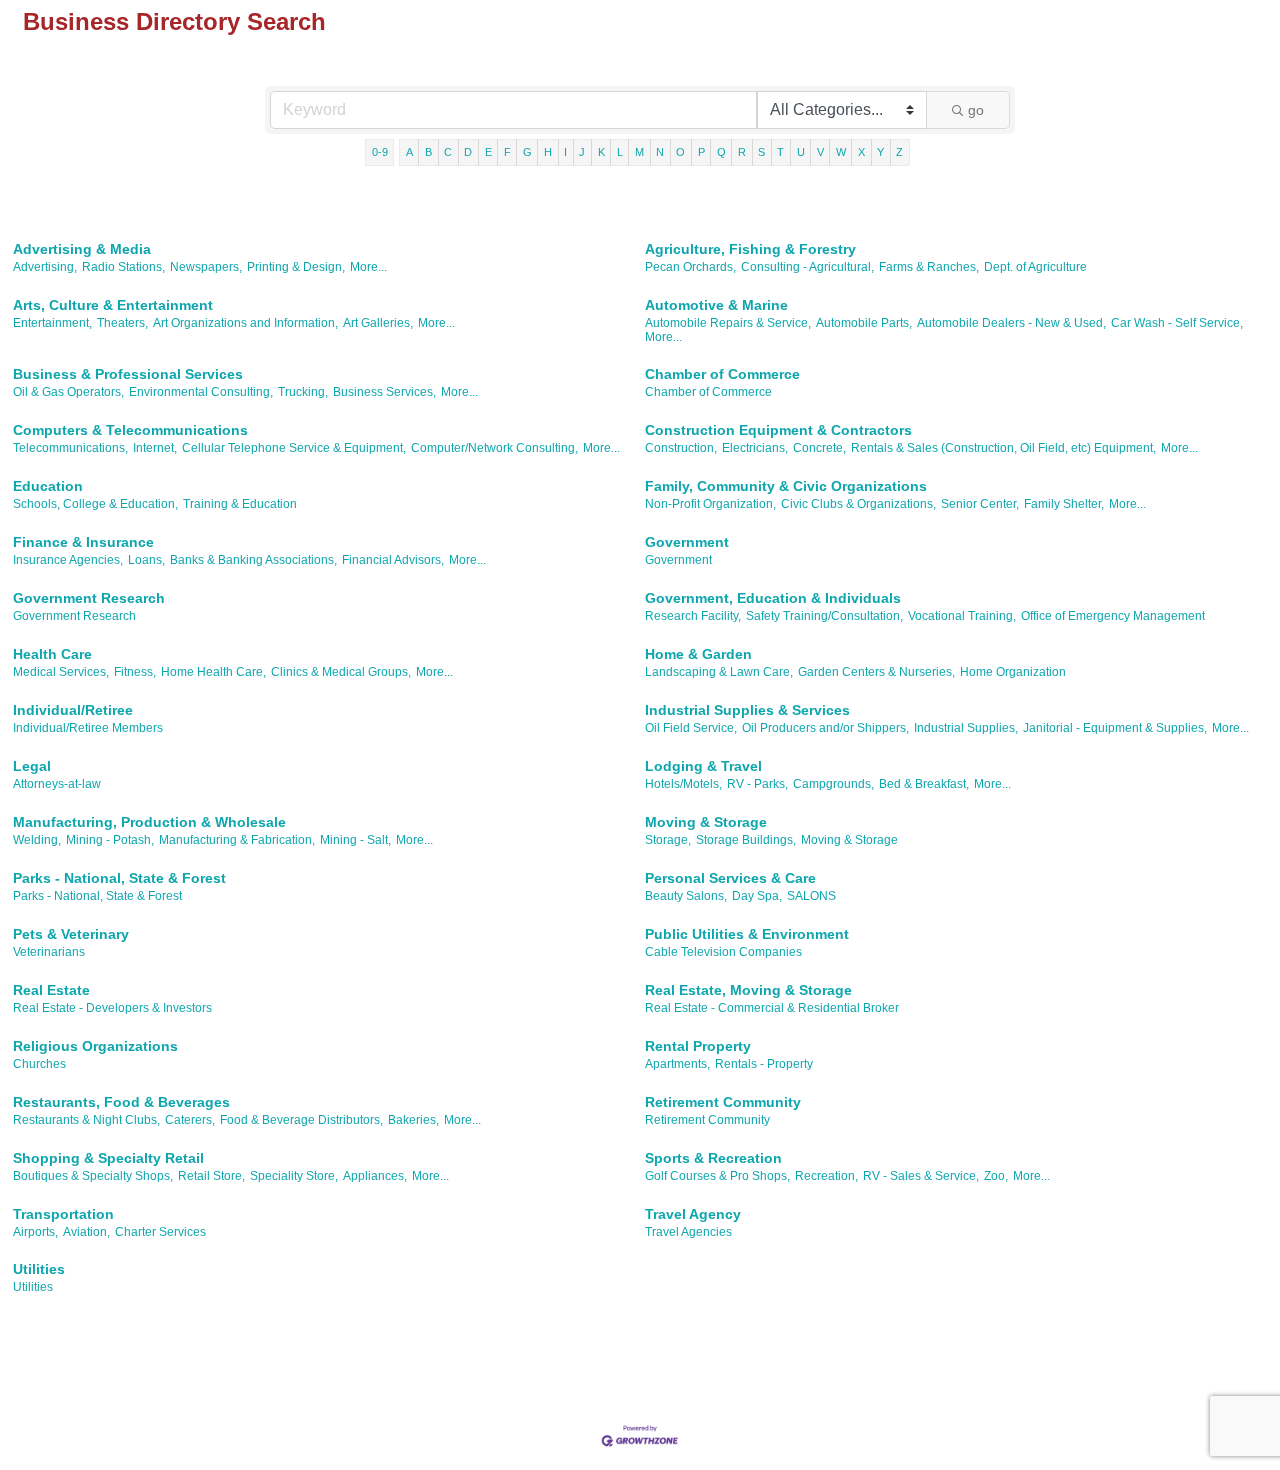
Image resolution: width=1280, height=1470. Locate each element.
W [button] (841, 152)
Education (48, 486)
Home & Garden (698, 654)
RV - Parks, (757, 784)
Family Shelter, (1064, 504)
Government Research (89, 598)
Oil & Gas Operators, (68, 392)
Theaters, (122, 323)
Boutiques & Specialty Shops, (93, 1176)
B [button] (428, 152)
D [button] (468, 152)
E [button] (488, 152)
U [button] (801, 152)
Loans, (146, 560)
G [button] (527, 152)
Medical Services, (61, 672)
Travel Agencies (688, 1232)
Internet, (155, 448)
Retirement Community (723, 1102)
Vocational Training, (962, 616)
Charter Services (160, 1232)
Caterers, (190, 1120)
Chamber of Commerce (722, 374)
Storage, (668, 840)
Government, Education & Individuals (773, 598)
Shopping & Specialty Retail (108, 1158)
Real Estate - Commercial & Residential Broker (772, 1008)
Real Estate (51, 990)
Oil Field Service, (691, 728)
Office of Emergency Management (1113, 616)
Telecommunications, (70, 448)
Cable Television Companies (723, 952)
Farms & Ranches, (929, 267)
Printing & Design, (296, 267)
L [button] (620, 152)
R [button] (742, 152)
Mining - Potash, (110, 840)
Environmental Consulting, (201, 392)
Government (687, 542)
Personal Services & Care (730, 878)
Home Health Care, (213, 672)
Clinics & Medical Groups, (341, 672)
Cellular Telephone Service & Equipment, (294, 448)
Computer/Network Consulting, (494, 448)
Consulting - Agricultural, (807, 267)
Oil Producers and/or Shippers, (825, 728)
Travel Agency (693, 1214)
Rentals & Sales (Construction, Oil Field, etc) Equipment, (1003, 448)
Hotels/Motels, (683, 784)
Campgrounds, (833, 784)
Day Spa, (757, 896)
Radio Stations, (123, 267)
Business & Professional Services (128, 374)
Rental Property (698, 1046)
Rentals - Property (764, 1064)
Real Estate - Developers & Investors (112, 1008)
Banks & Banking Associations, (253, 560)
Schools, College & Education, (95, 504)
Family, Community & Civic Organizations (786, 486)
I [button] (565, 152)
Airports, (35, 1232)
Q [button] (721, 152)
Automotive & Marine (716, 305)
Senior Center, (980, 504)
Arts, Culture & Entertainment (113, 305)
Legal (32, 766)
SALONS (811, 896)
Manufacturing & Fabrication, (237, 840)
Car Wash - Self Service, (1177, 323)
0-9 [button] (380, 152)
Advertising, (45, 267)
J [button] (582, 152)
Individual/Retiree (73, 710)
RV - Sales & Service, (921, 1176)
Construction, (681, 448)
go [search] (976, 110)
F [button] (507, 152)
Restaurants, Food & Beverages (121, 1102)
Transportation (63, 1214)
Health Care (52, 654)
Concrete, (819, 448)
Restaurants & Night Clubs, (86, 1120)
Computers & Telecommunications (130, 430)
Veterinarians (49, 952)
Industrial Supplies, (966, 728)
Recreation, (826, 1176)
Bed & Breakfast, (924, 784)
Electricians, (755, 448)
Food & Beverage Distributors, (301, 1120)
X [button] (861, 152)
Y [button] (880, 152)
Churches (39, 1064)
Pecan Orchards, (690, 267)
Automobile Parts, (864, 323)
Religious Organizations (95, 1046)
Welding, (37, 840)
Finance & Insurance (83, 542)
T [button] (780, 152)
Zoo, (996, 1176)
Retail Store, (211, 1176)
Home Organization (1013, 672)
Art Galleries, (378, 323)
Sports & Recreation (713, 1158)
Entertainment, (52, 323)
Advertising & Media (82, 249)
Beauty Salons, (686, 896)
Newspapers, (206, 267)
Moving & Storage (706, 822)
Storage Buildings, (746, 840)
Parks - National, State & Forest (119, 878)
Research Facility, (693, 616)
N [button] (660, 152)
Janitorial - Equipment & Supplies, (1115, 728)
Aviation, (86, 1232)
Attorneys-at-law (57, 784)
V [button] (820, 152)
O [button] (680, 152)
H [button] (548, 152)
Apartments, (677, 1064)
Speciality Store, (294, 1176)
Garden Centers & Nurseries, (876, 672)
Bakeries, (413, 1120)
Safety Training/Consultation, (824, 616)
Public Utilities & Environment (747, 934)
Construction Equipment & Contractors (778, 430)
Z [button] (899, 152)
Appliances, (375, 1176)
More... (368, 267)
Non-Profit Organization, (710, 504)
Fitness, (135, 672)
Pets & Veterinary (71, 934)
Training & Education (240, 504)
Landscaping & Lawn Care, (719, 672)
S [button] (761, 152)
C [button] (448, 152)
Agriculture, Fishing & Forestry (750, 249)
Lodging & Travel (703, 766)
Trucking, (303, 392)
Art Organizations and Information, (245, 323)
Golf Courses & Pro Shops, (717, 1176)
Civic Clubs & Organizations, (858, 504)
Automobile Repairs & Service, (728, 323)
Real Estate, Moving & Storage (748, 990)
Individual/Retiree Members (88, 728)
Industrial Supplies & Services (747, 710)
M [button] (639, 152)
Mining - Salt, (355, 840)
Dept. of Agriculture (1035, 267)
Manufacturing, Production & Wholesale (149, 822)
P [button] (701, 152)
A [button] (409, 152)
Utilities (39, 1269)
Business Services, (384, 392)
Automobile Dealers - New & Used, (1011, 323)
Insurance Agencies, (68, 560)
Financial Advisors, (393, 560)
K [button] (601, 152)
